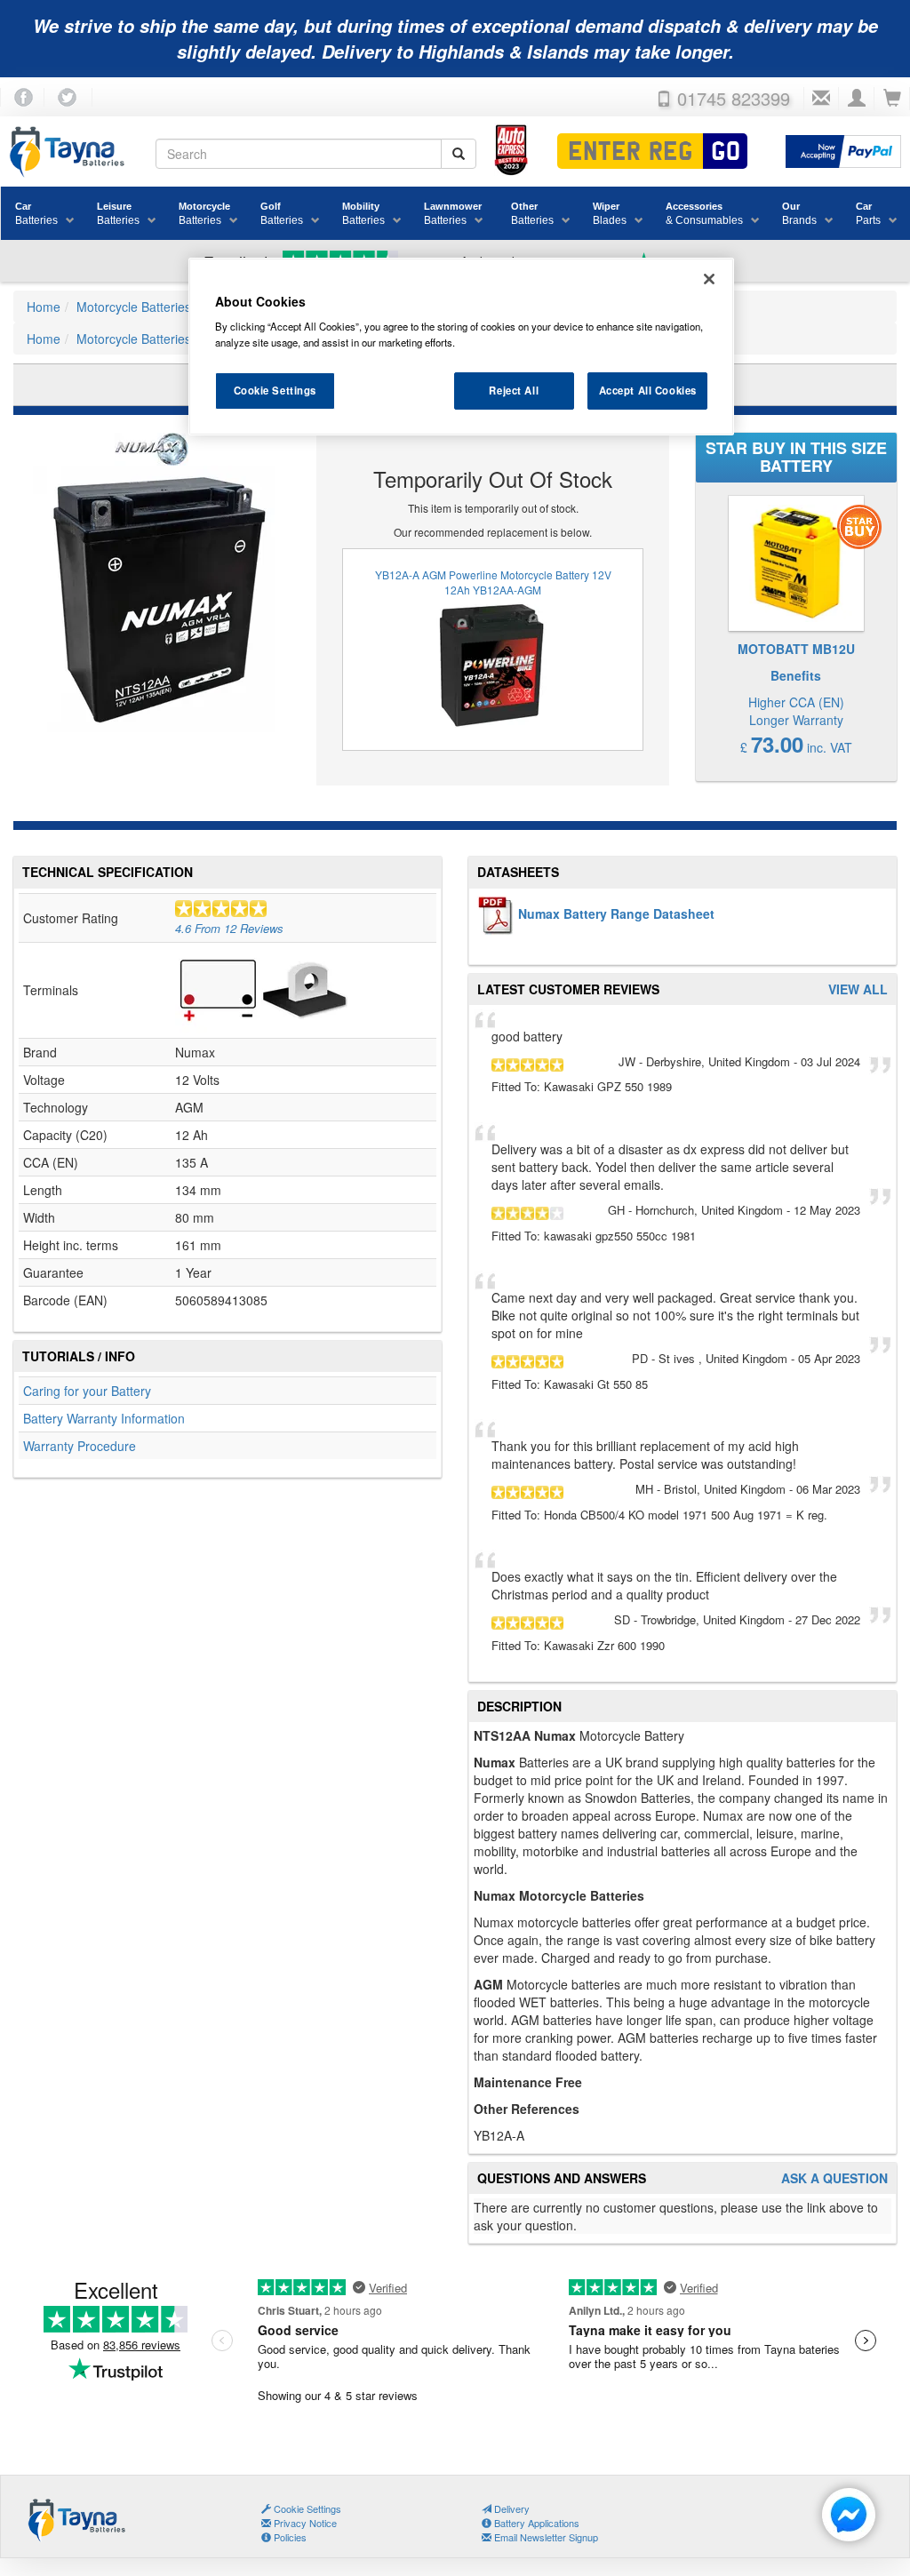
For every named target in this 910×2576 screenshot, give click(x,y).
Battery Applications (535, 2523)
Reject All (514, 390)
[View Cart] (892, 99)
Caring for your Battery (87, 1391)
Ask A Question (834, 2178)
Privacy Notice (304, 2523)
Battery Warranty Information (104, 1418)
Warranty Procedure (80, 1446)
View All (858, 989)
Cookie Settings (275, 390)
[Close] (709, 279)
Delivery (511, 2508)
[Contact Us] (821, 99)
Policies (289, 2537)
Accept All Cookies (648, 390)
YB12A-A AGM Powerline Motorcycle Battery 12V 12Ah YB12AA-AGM (493, 582)
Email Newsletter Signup (545, 2537)
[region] (461, 347)
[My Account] (857, 99)
